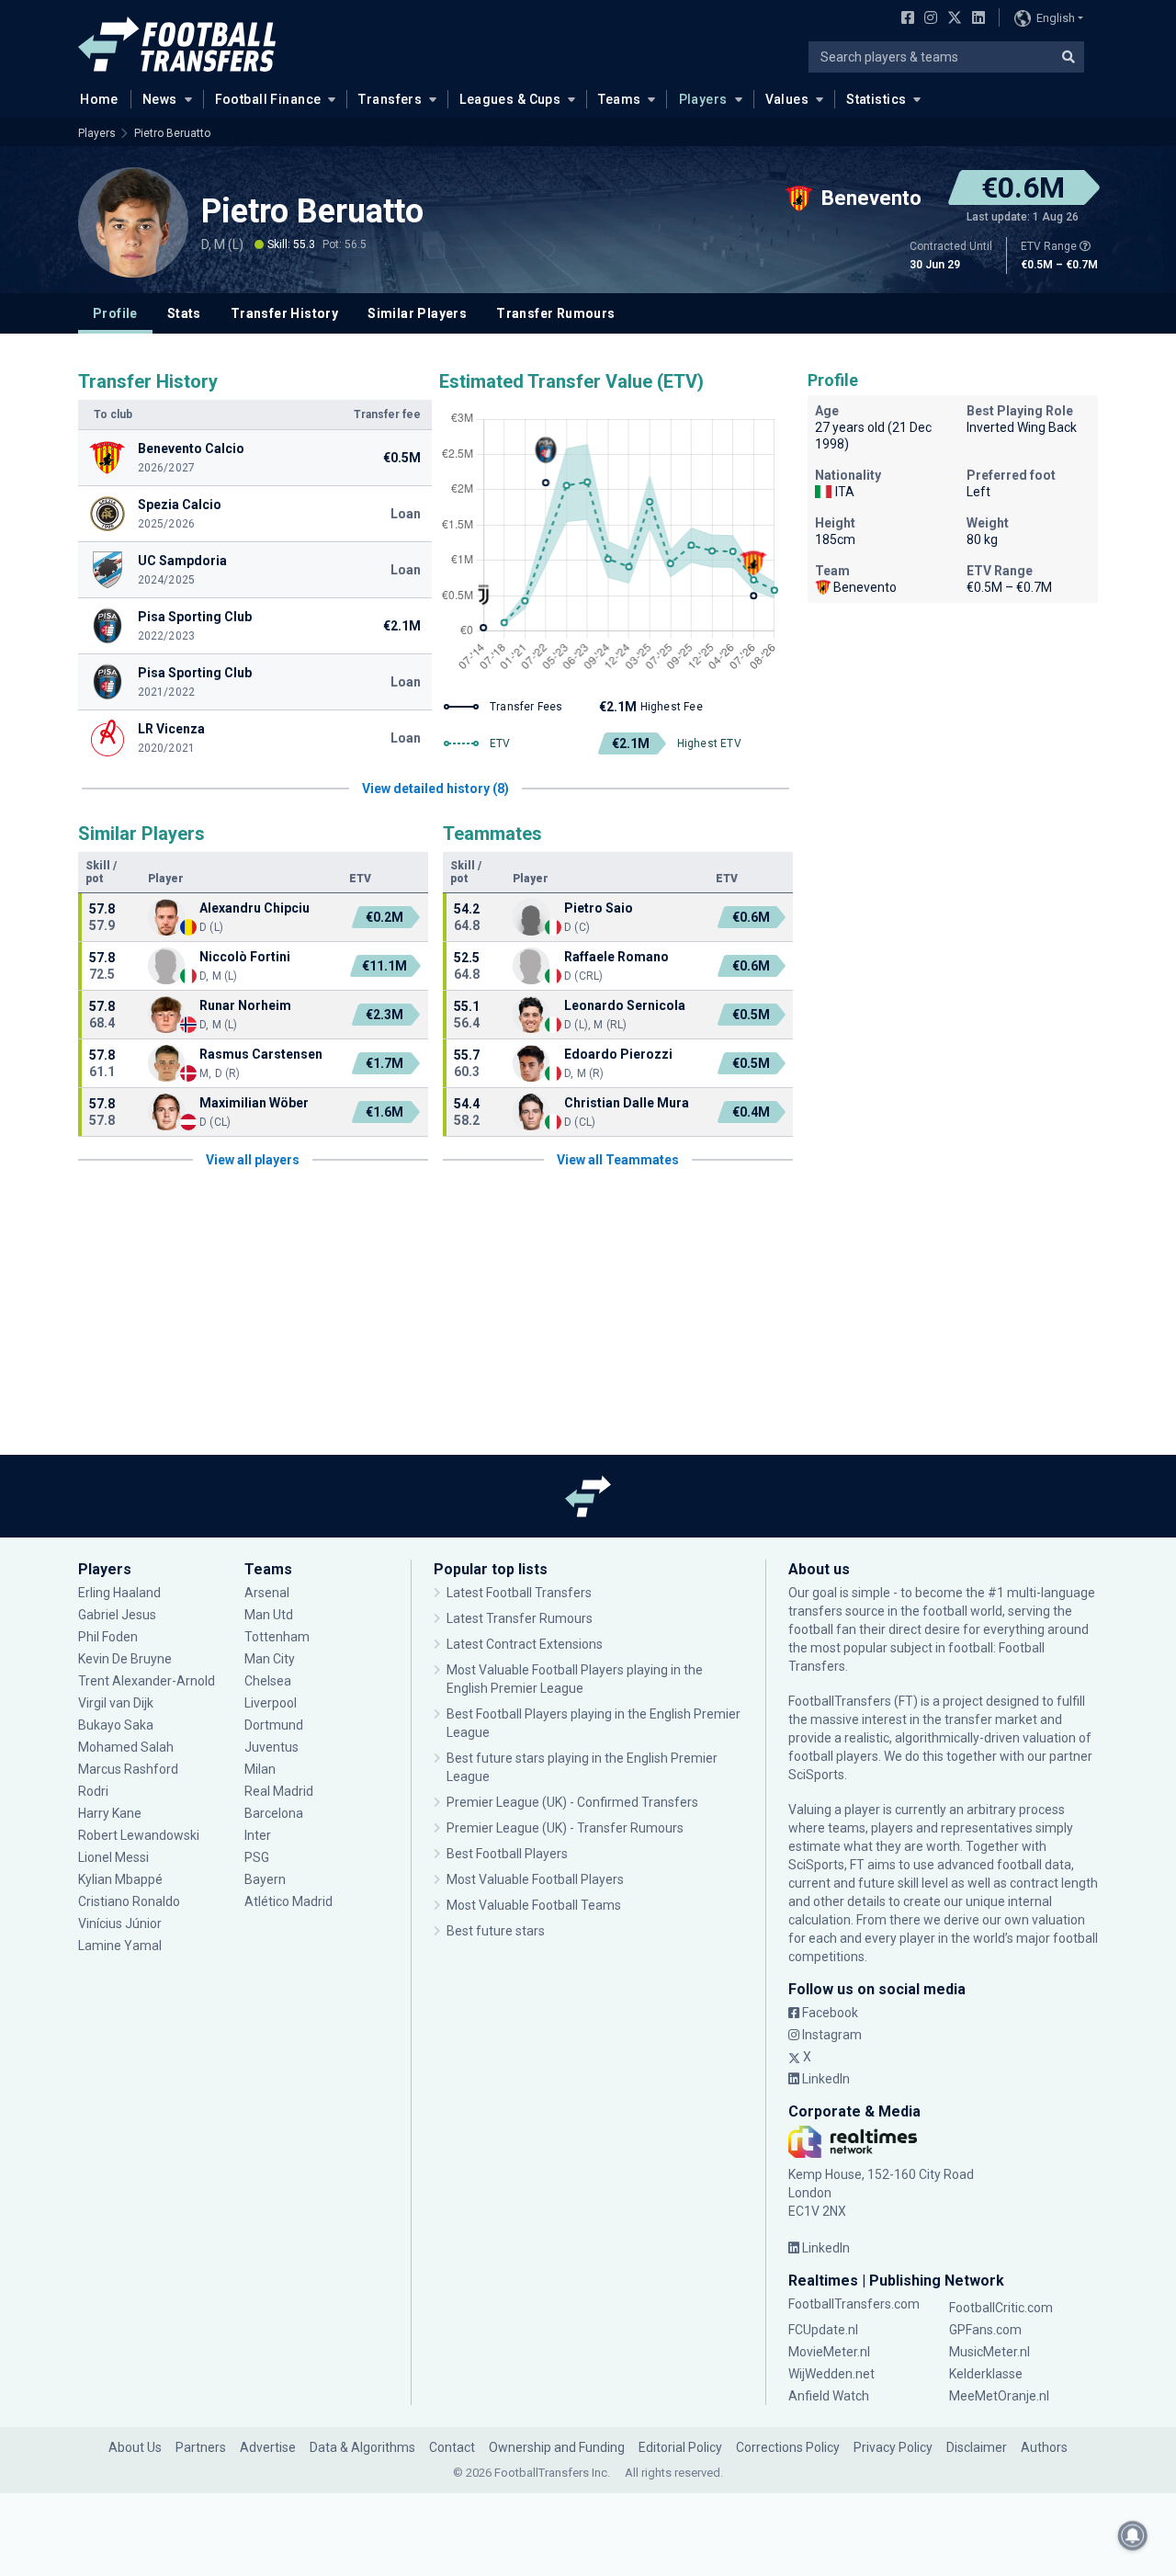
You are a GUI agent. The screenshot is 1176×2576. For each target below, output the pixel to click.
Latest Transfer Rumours (520, 1618)
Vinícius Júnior (120, 1923)
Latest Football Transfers (519, 1593)
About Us (135, 2447)
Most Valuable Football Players (535, 1879)
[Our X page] (952, 19)
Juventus (271, 1747)
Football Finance (268, 99)
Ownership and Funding (557, 2447)
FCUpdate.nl (823, 2330)
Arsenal (267, 1593)
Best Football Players (507, 1854)
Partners (201, 2447)
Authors (1044, 2447)
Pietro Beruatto (172, 133)
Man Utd (269, 1615)
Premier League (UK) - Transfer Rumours (565, 1828)
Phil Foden (108, 1637)
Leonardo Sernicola (625, 1005)
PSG (257, 1857)
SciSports (816, 1775)
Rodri (93, 1791)
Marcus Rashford (128, 1769)
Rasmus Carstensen (261, 1054)
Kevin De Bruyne (125, 1659)
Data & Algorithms (362, 2447)
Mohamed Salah (126, 1747)
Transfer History (284, 313)
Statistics (876, 99)
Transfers (390, 99)
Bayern (265, 1879)
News (160, 99)
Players (703, 99)
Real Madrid (279, 1791)
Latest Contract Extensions (525, 1644)
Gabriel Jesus (117, 1615)
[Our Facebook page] (904, 19)
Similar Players (417, 313)
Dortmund (274, 1725)
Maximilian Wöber (254, 1103)
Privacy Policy (893, 2447)
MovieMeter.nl (829, 2352)
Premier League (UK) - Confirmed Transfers (572, 1802)
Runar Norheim (245, 1005)
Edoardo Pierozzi (618, 1054)
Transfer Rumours (555, 313)
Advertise (268, 2447)
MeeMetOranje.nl (999, 2396)
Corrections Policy (788, 2447)
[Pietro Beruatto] (133, 222)
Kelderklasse (986, 2374)
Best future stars (496, 1931)
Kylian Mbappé (122, 1879)
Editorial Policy (680, 2447)
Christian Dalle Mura (627, 1103)
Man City (270, 1659)
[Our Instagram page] (927, 19)
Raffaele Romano (616, 957)
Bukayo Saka (116, 1725)
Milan (260, 1769)
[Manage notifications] (1133, 2536)
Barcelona (274, 1813)
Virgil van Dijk (117, 1703)
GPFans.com (985, 2330)
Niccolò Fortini (245, 957)
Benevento (865, 587)
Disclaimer (977, 2447)
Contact (452, 2447)
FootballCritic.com (1001, 2308)
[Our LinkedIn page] (975, 19)
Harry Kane (111, 1813)
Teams (619, 99)
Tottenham (277, 1637)
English (1056, 18)
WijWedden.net (831, 2374)
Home (99, 99)
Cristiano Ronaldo (129, 1901)
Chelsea (268, 1681)
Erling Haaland (119, 1593)
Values (787, 99)
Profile (115, 313)
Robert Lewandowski (139, 1835)
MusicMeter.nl (989, 2352)
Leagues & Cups (510, 99)
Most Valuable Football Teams (534, 1905)
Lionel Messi (115, 1857)
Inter (258, 1835)
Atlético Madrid (288, 1901)
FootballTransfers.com (854, 2304)
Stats (184, 313)
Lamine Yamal (120, 1946)
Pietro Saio (599, 908)
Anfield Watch (829, 2396)
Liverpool (271, 1703)
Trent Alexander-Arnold (147, 1681)
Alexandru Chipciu (254, 908)
